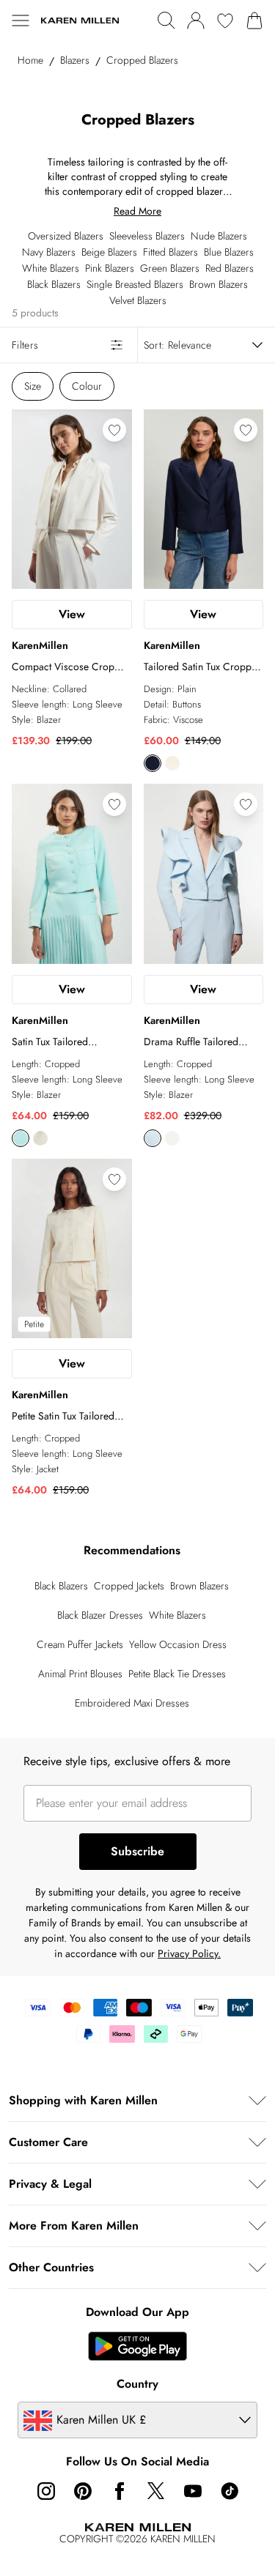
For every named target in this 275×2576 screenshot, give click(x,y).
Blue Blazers (229, 252)
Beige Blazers (109, 252)
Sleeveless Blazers (147, 236)
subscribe (137, 1851)
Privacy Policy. (189, 1953)
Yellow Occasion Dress (178, 1644)
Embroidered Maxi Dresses (132, 1703)
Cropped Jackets (129, 1586)
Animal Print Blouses (80, 1674)
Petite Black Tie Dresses (177, 1674)
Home (30, 60)
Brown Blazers (219, 284)
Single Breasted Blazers (135, 284)
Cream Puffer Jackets (80, 1644)
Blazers (75, 60)
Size (33, 386)
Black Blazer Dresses (100, 1615)
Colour (87, 386)
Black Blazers (54, 284)
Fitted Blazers (170, 252)
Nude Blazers (219, 236)
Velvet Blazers (138, 300)
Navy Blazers (49, 252)
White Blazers (51, 268)
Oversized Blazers (66, 236)
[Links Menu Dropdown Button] (21, 21)
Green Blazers (170, 268)
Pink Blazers (110, 268)
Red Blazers (230, 268)
